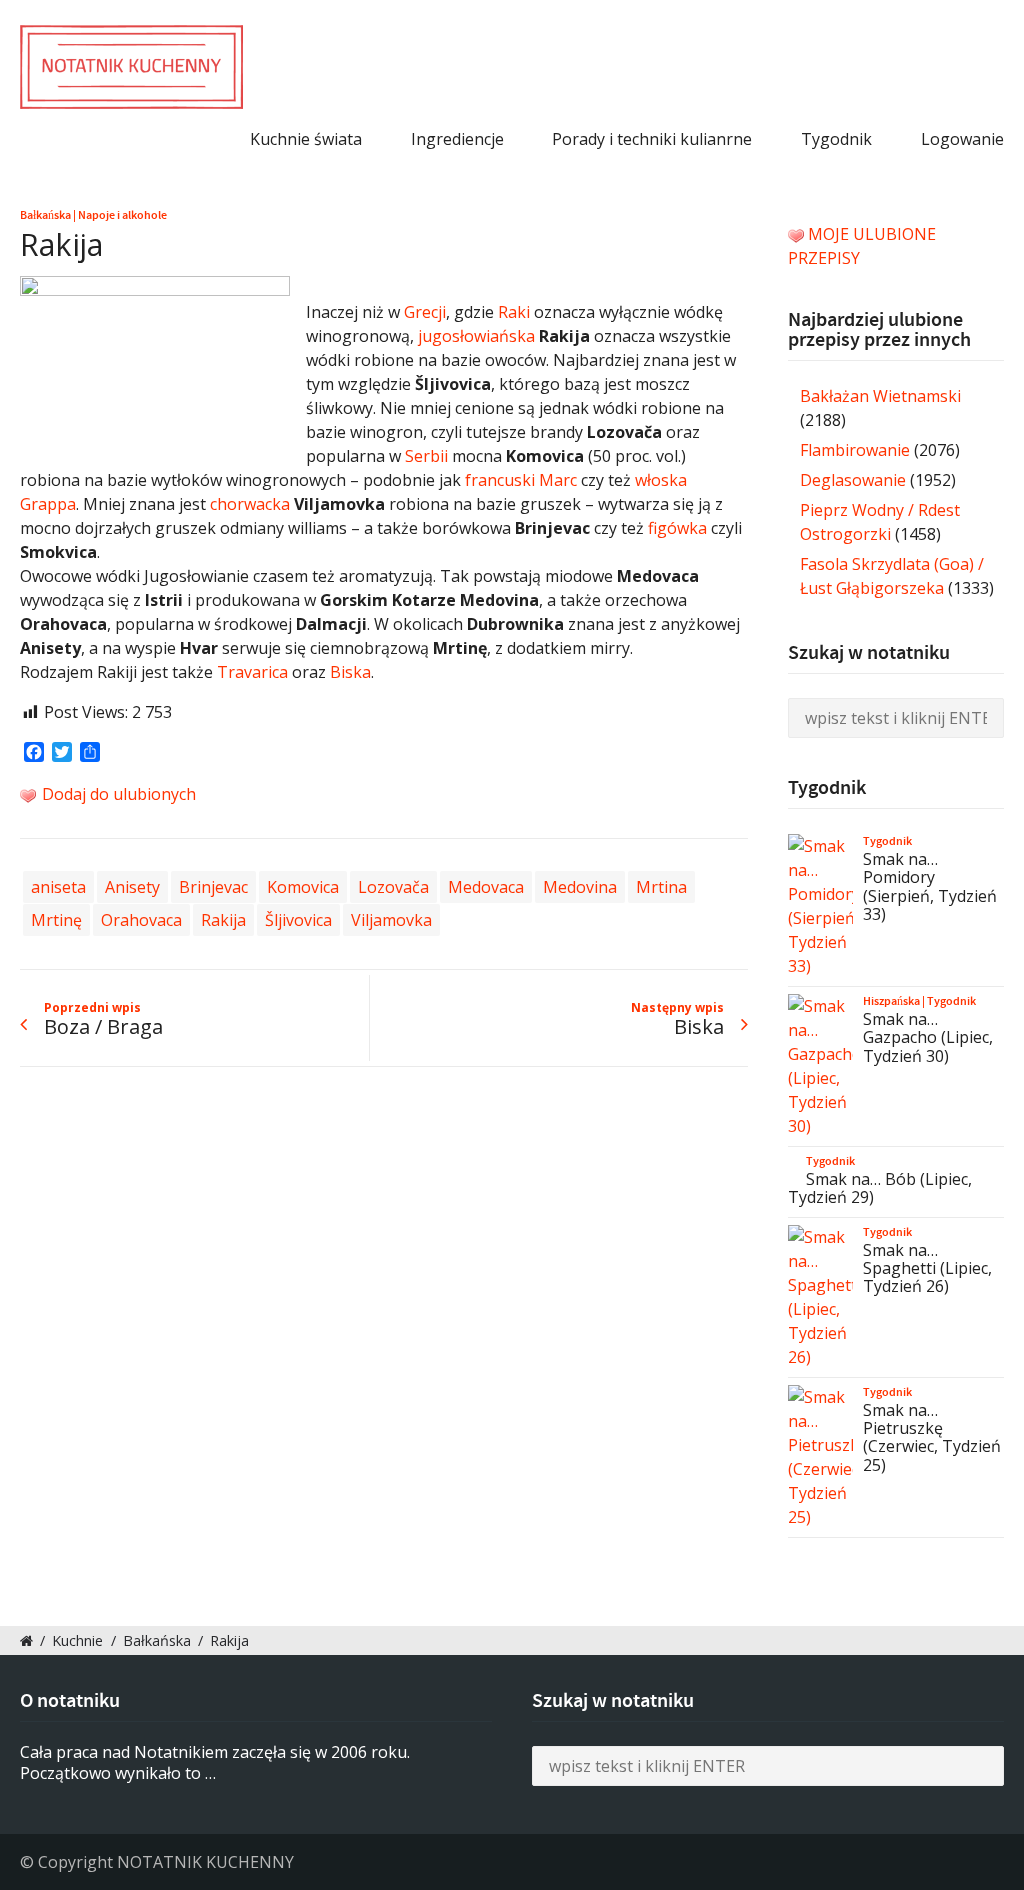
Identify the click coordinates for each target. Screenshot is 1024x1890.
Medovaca (486, 887)
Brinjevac (213, 887)
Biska (350, 672)
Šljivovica (298, 920)
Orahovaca (141, 920)
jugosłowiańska (476, 336)
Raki (514, 312)
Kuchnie (77, 1640)
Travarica (252, 672)
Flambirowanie (855, 450)
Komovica (303, 887)
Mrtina (661, 887)
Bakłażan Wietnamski (880, 396)
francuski (500, 480)
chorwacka (250, 504)
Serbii (426, 456)
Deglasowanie (853, 480)
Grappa (48, 504)
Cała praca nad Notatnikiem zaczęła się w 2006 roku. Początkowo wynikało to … (215, 1762)
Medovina (580, 887)
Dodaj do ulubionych (117, 794)
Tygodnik (836, 139)
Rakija (223, 920)
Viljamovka (391, 920)
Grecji (425, 312)
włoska (661, 480)
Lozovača (393, 887)
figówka (677, 528)
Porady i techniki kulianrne (652, 139)
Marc (556, 480)
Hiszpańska (891, 1001)
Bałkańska (45, 215)
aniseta (58, 887)
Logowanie (962, 139)
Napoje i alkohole (122, 215)
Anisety (132, 887)
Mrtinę (56, 920)
